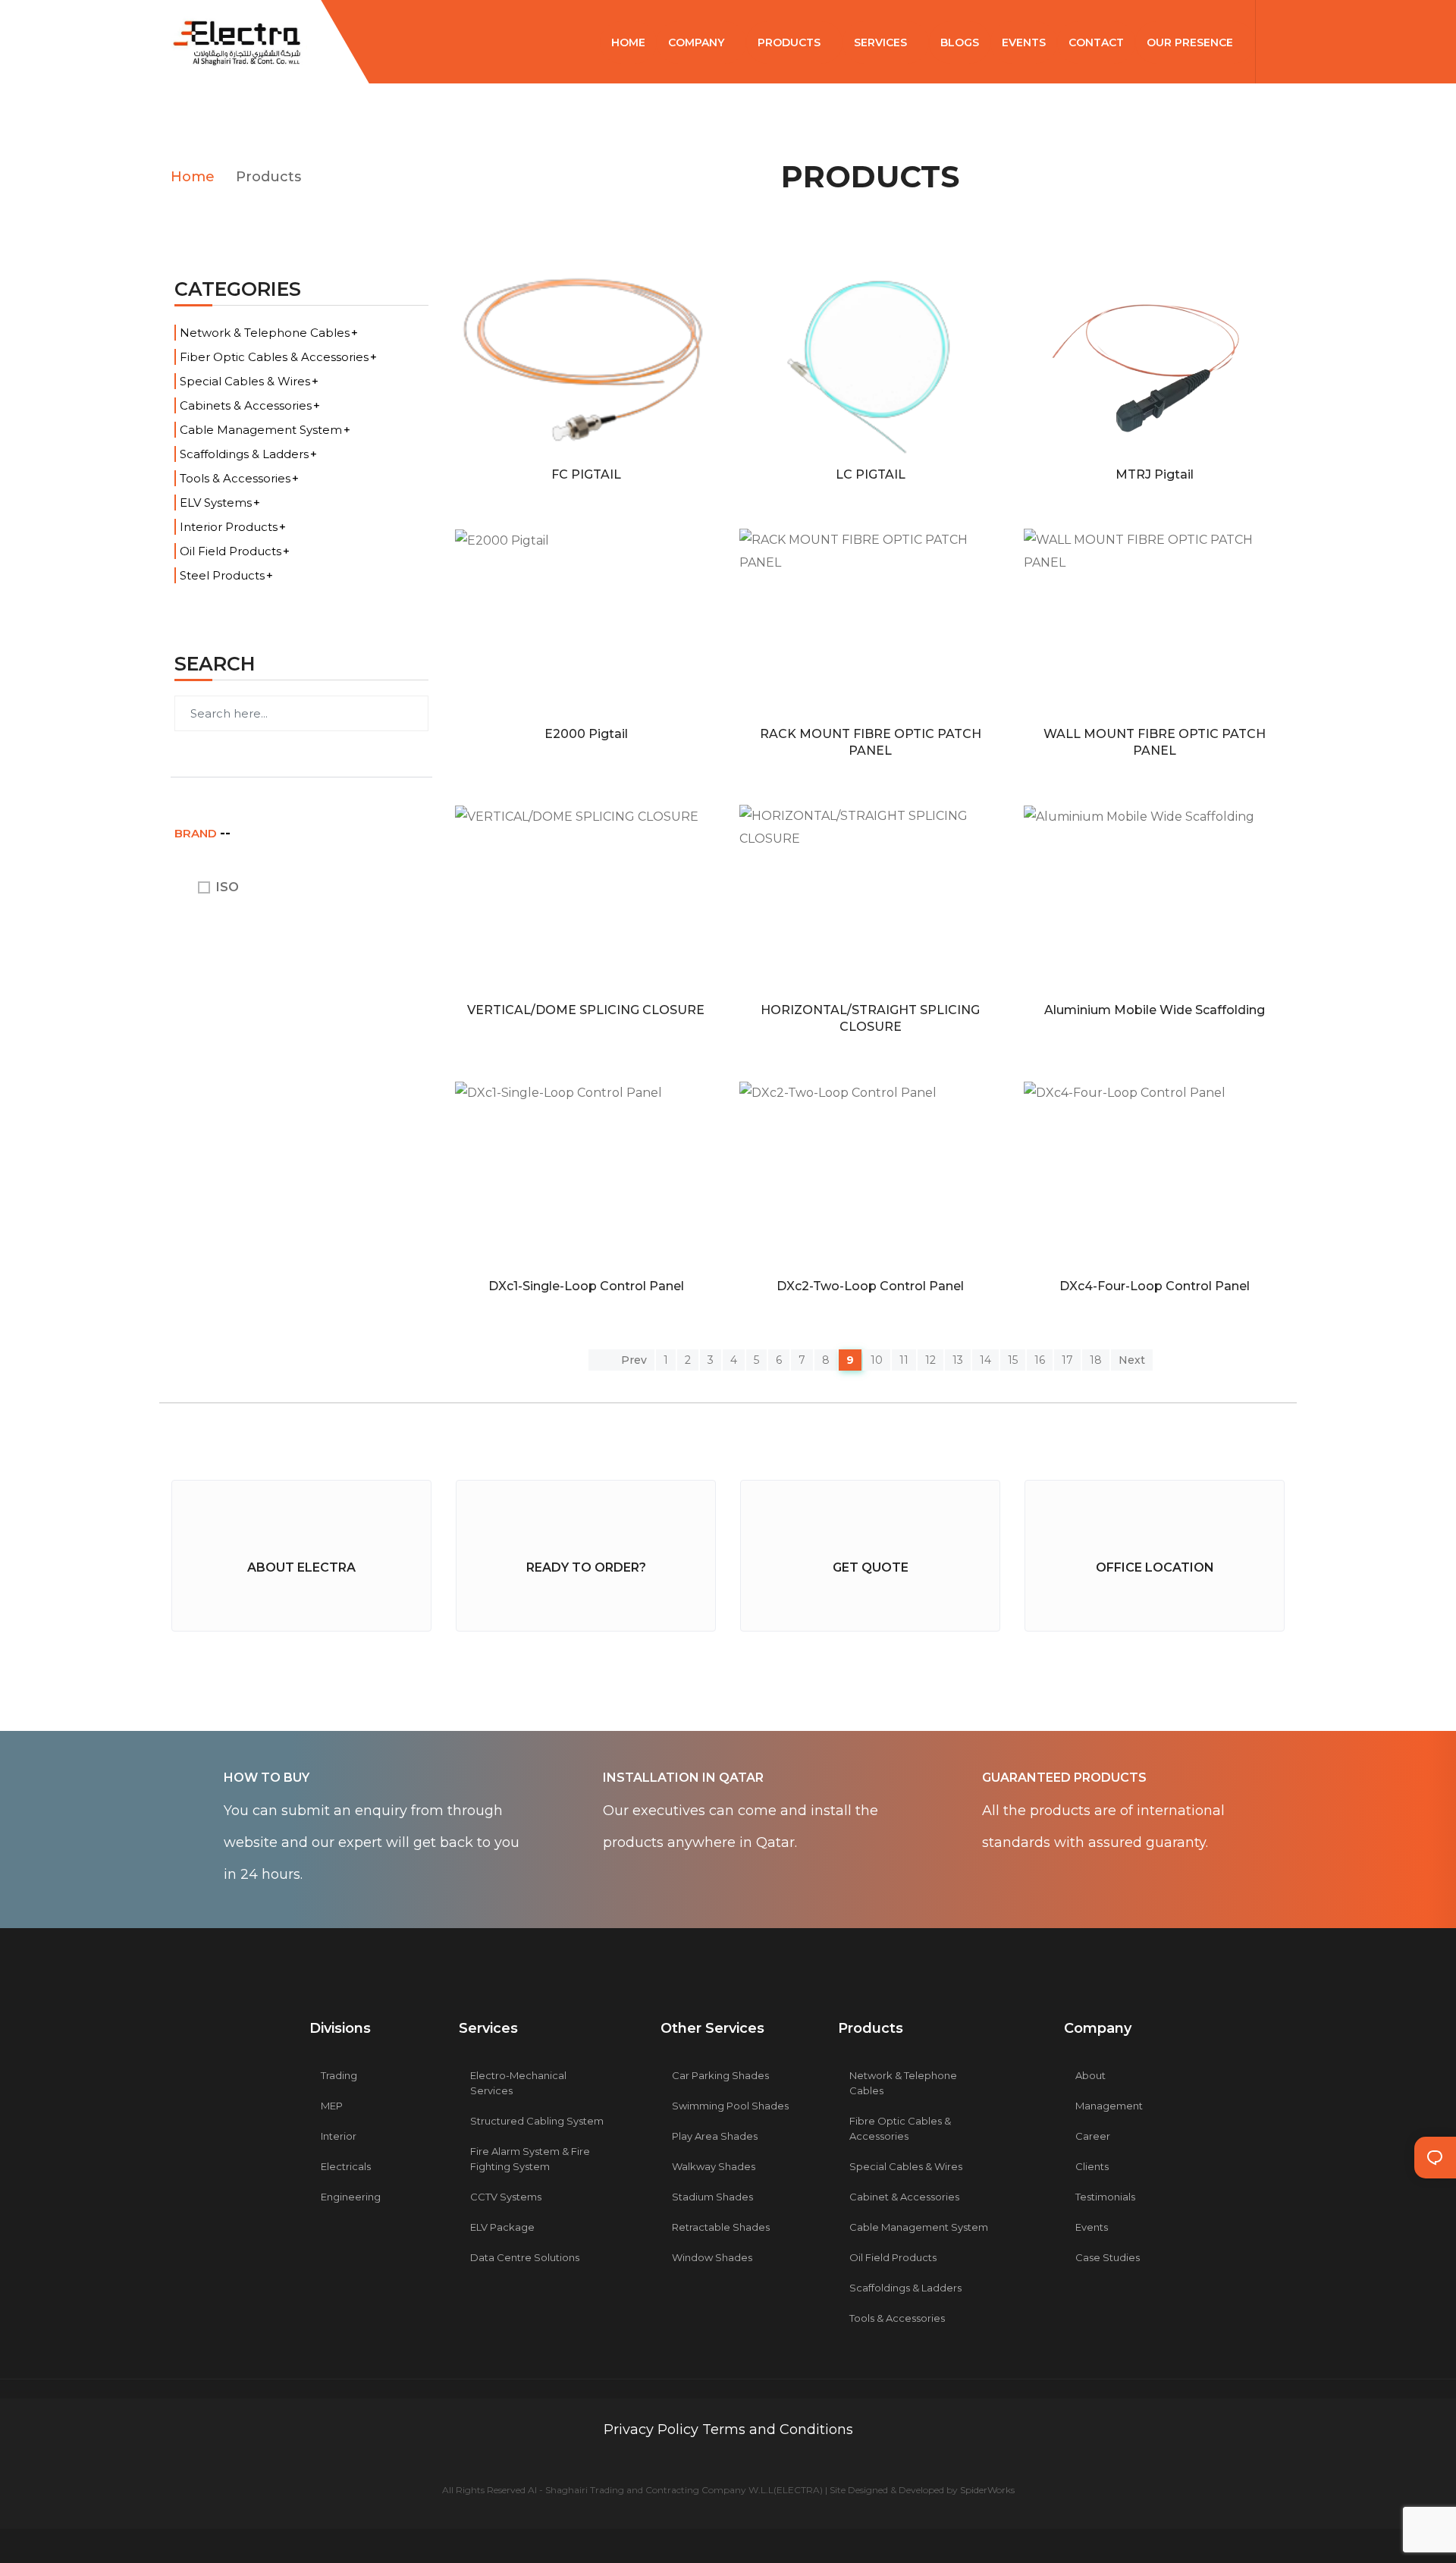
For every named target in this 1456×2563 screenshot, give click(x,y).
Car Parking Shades (720, 2075)
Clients (1092, 2166)
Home (193, 177)
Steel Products (222, 575)
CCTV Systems (506, 2197)
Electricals (346, 2166)
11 (904, 1360)
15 (1013, 1360)
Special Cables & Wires (245, 381)
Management (1109, 2106)
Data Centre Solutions (525, 2257)
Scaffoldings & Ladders (244, 454)
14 (985, 1360)
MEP (332, 2106)
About (1090, 2075)
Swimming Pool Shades (730, 2106)
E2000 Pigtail (586, 734)
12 (930, 1360)
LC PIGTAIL (871, 474)
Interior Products (229, 527)
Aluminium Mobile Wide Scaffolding (1155, 1010)
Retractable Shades (721, 2227)
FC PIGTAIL (586, 474)
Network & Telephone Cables (265, 333)
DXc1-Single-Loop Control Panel (586, 1286)
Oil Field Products (231, 551)
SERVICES (882, 42)
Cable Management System (261, 430)
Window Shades (712, 2257)
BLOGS (960, 42)
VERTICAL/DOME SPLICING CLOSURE (586, 1010)
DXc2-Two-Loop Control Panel (870, 1286)
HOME (628, 42)
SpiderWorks (987, 2490)
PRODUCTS (791, 42)
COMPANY (698, 42)
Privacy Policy (653, 2430)
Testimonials (1105, 2197)
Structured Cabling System (537, 2121)
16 (1040, 1360)
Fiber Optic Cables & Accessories (274, 357)
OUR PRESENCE (1191, 42)
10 (877, 1360)
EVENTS (1024, 42)
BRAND (197, 833)
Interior (339, 2136)
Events (1092, 2227)
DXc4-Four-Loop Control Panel (1155, 1286)
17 (1067, 1360)
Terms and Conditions (778, 2430)
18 (1096, 1360)
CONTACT (1096, 42)
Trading (339, 2075)
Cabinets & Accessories (246, 405)
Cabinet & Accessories (904, 2197)
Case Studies (1108, 2257)
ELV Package (502, 2227)
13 (958, 1360)
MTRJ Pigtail (1155, 474)
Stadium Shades (712, 2197)
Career (1093, 2136)
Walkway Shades (714, 2166)
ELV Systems (216, 503)
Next (1132, 1360)
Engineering (351, 2197)
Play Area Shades (715, 2136)
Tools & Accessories (235, 478)
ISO (227, 887)
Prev (632, 1360)
